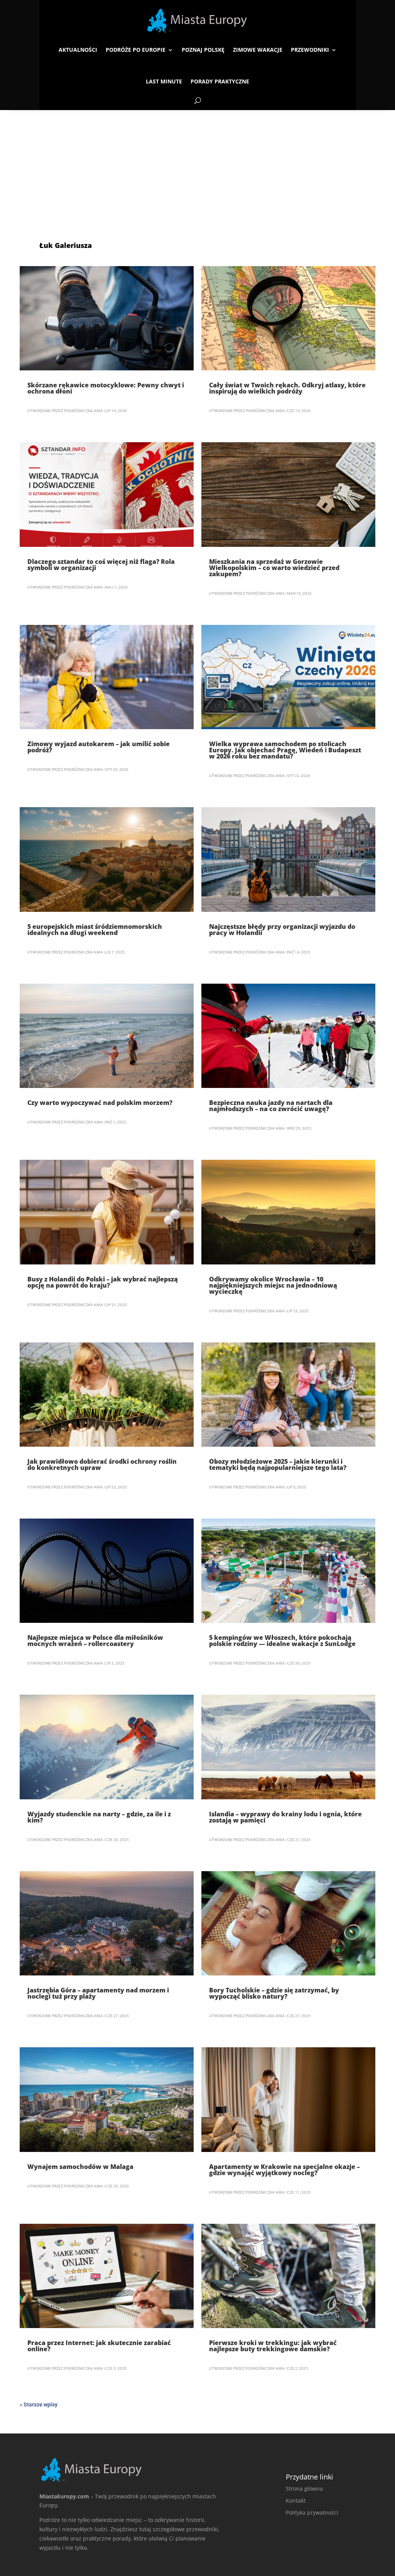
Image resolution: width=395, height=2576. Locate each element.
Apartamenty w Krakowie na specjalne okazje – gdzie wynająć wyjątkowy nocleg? (284, 2170)
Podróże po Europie (136, 50)
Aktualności (78, 50)
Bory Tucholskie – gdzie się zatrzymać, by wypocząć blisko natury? (274, 1993)
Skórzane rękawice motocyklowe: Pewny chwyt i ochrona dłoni (106, 388)
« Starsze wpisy (39, 2405)
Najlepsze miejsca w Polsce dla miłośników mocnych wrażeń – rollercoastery (95, 1641)
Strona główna (304, 2489)
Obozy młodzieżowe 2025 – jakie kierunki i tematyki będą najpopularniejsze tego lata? (278, 1464)
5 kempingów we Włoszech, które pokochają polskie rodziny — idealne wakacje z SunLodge (282, 1641)
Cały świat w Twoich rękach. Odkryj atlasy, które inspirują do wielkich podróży (287, 388)
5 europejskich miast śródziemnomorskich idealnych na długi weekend (95, 930)
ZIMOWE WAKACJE (258, 50)
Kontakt (296, 2500)
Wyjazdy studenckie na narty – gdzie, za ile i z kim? (99, 1817)
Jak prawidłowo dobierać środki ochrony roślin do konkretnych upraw (102, 1464)
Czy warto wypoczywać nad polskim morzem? (100, 1103)
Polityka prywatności (312, 2512)
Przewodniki (310, 50)
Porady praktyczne (220, 81)
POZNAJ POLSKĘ (203, 50)
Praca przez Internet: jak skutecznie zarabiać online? (99, 2346)
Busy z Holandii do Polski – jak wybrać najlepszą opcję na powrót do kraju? (103, 1282)
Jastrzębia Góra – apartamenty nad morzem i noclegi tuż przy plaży (98, 1993)
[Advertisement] (197, 168)
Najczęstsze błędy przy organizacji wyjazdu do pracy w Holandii (282, 930)
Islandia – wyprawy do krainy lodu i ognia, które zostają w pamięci (285, 1817)
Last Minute (164, 81)
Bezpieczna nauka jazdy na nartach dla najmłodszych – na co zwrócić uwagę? (271, 1106)
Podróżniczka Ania (84, 411)
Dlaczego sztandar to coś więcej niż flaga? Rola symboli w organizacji (101, 565)
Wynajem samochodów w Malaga (80, 2167)
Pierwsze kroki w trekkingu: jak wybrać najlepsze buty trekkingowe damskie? (273, 2346)
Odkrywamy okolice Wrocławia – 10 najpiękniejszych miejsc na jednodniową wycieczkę (273, 1285)
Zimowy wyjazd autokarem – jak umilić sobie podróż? (99, 747)
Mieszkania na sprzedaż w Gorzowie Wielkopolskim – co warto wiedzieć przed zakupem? (274, 568)
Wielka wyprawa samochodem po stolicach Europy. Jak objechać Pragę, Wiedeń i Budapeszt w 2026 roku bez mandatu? (285, 750)
